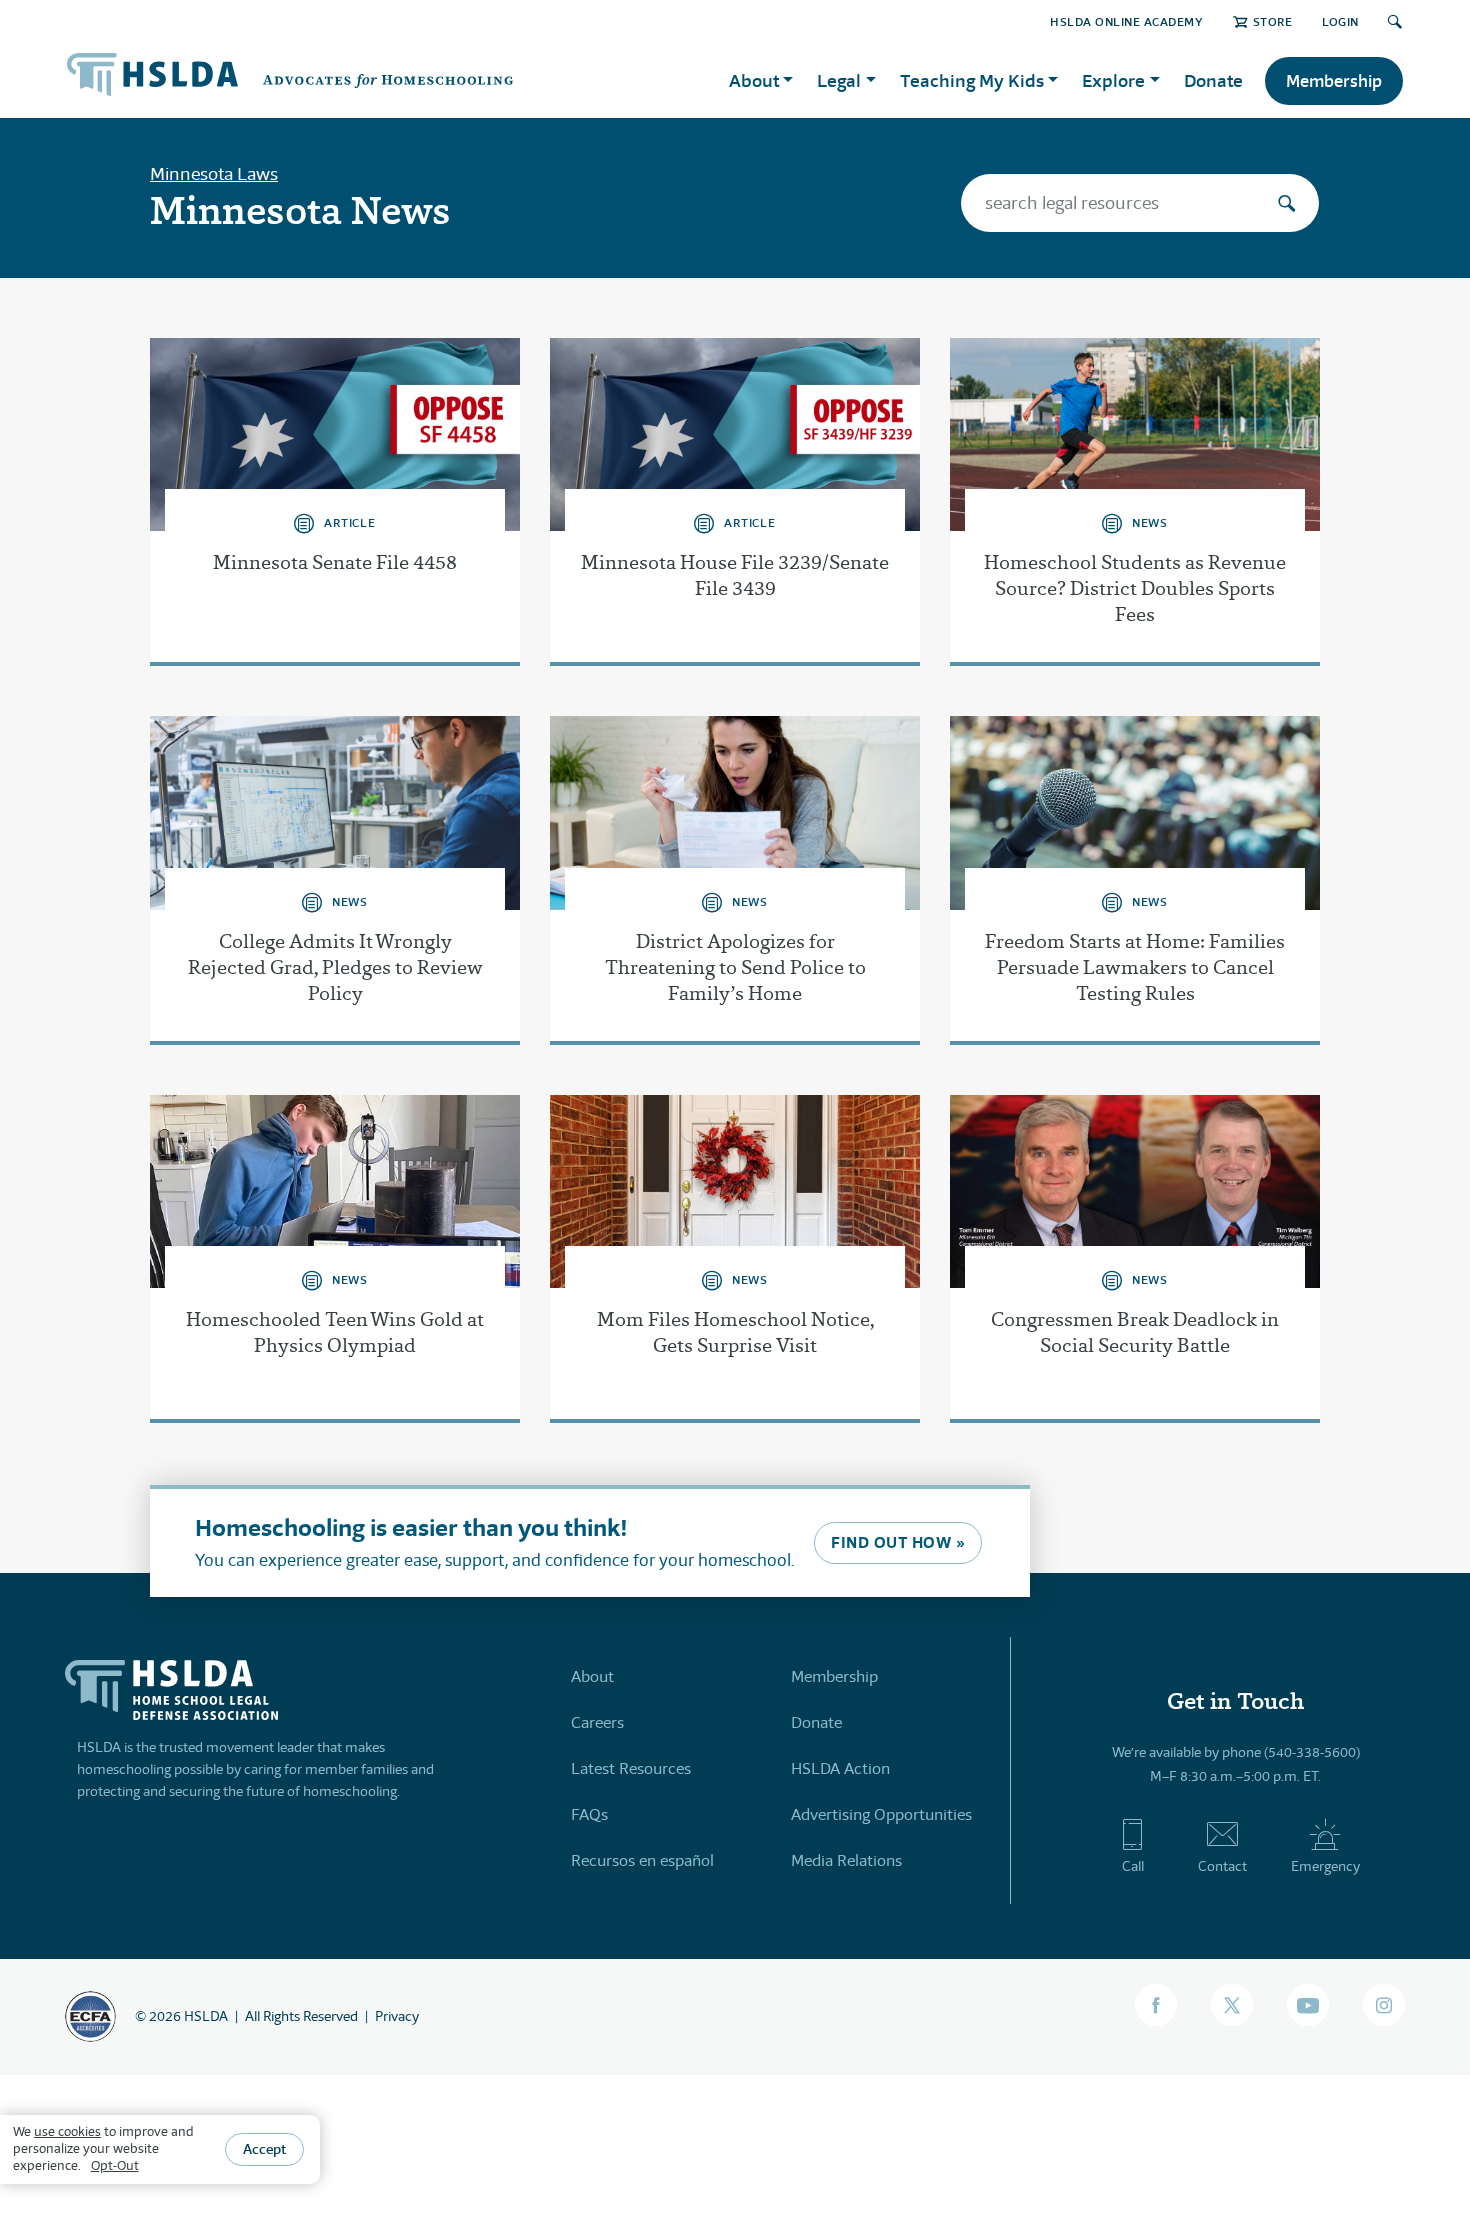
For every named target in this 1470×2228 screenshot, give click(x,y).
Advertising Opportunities (881, 1814)
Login (1340, 21)
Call (1133, 1866)
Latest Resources (631, 1768)
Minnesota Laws (214, 174)
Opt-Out (115, 2164)
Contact (1222, 1866)
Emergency (1325, 1866)
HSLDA (206, 2016)
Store (1272, 21)
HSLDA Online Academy (1126, 21)
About (592, 1676)
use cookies (67, 2131)
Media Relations (846, 1860)
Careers (597, 1722)
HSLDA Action (840, 1768)
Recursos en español (642, 1860)
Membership (1334, 81)
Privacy (397, 2016)
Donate (1213, 80)
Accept (264, 2148)
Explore (1113, 80)
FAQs (589, 1814)
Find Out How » (898, 1542)
